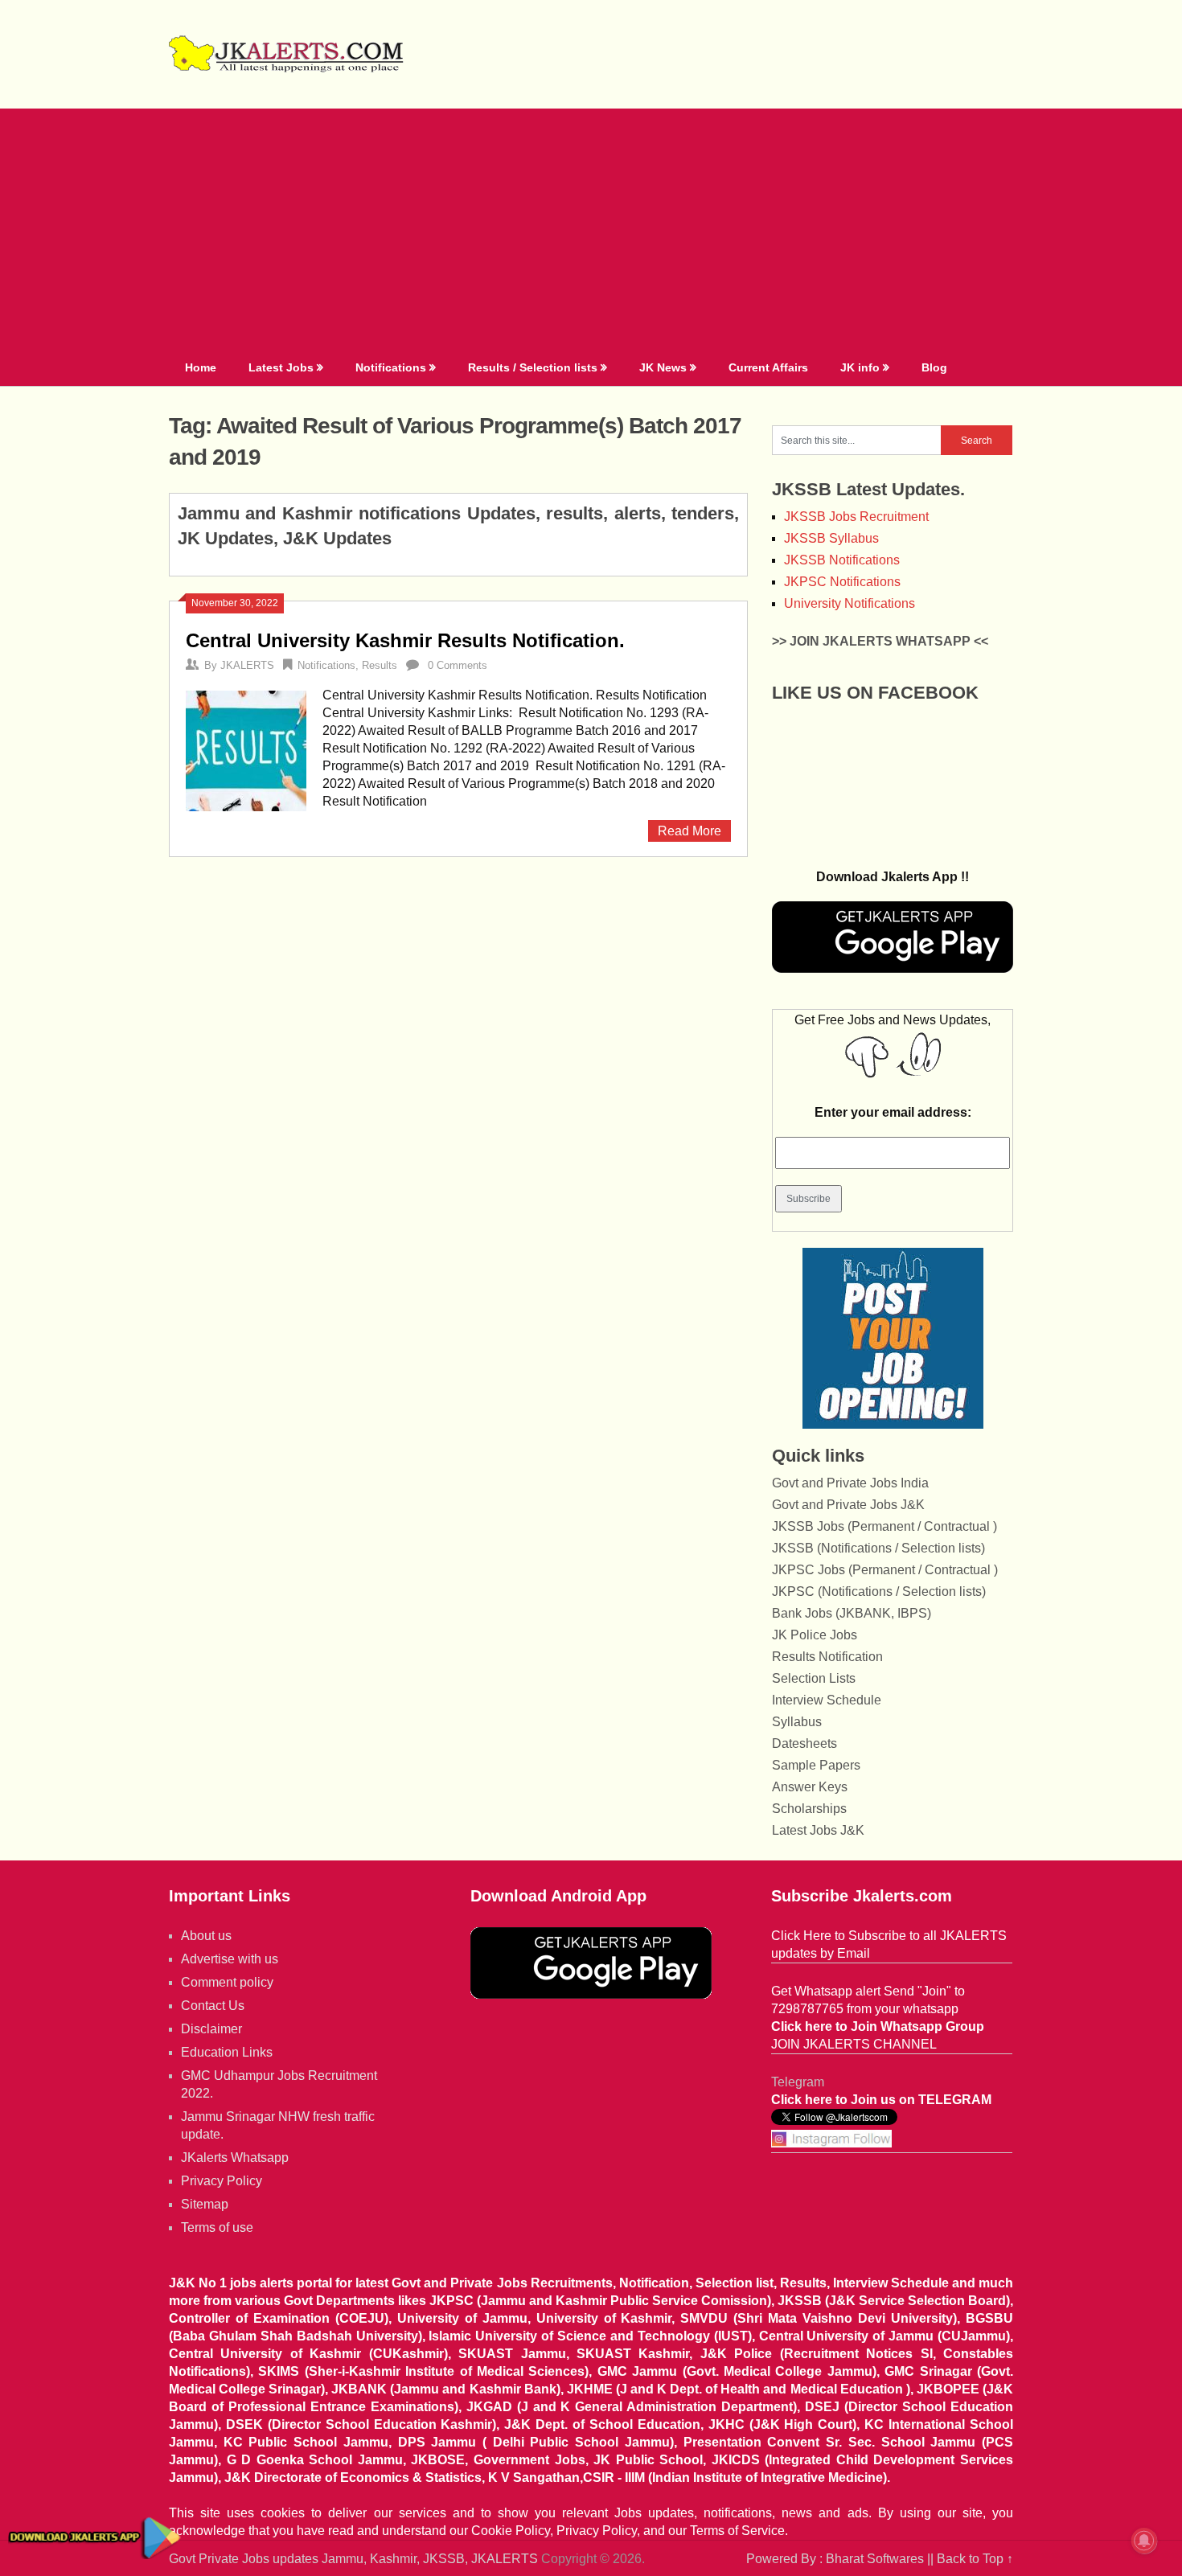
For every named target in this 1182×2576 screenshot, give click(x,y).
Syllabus (797, 1722)
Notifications (391, 367)
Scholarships (809, 1809)
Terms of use (217, 2227)
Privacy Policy (222, 2181)
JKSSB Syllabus (831, 538)
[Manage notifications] (1144, 2541)
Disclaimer (211, 2029)
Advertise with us (230, 1959)
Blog (934, 367)
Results (380, 665)
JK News (663, 367)
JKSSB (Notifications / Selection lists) (878, 1548)
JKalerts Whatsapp (235, 2158)
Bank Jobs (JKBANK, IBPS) (852, 1613)
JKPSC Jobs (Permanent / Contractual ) (885, 1570)
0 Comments (458, 665)
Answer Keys (810, 1787)
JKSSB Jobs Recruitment (856, 517)
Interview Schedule (827, 1700)
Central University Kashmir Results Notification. (405, 640)
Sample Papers (816, 1765)
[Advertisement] (591, 229)
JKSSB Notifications (842, 560)
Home (201, 367)
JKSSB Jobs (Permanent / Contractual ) (884, 1526)
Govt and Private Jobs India (850, 1483)
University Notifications (850, 603)
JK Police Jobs (815, 1635)
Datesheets (804, 1743)
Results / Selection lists (533, 367)
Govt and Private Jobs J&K (848, 1505)
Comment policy (227, 1982)
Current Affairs (768, 367)
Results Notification (827, 1657)
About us (206, 1936)
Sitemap (205, 2204)
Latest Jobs (281, 367)
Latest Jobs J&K (818, 1830)
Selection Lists (814, 1678)
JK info (860, 367)
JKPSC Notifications (842, 582)
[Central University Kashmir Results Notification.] (246, 749)
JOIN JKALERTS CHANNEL (854, 2044)
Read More (689, 831)
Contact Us (213, 2006)
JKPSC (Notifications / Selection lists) (879, 1592)
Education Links (227, 2052)
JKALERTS (247, 665)
